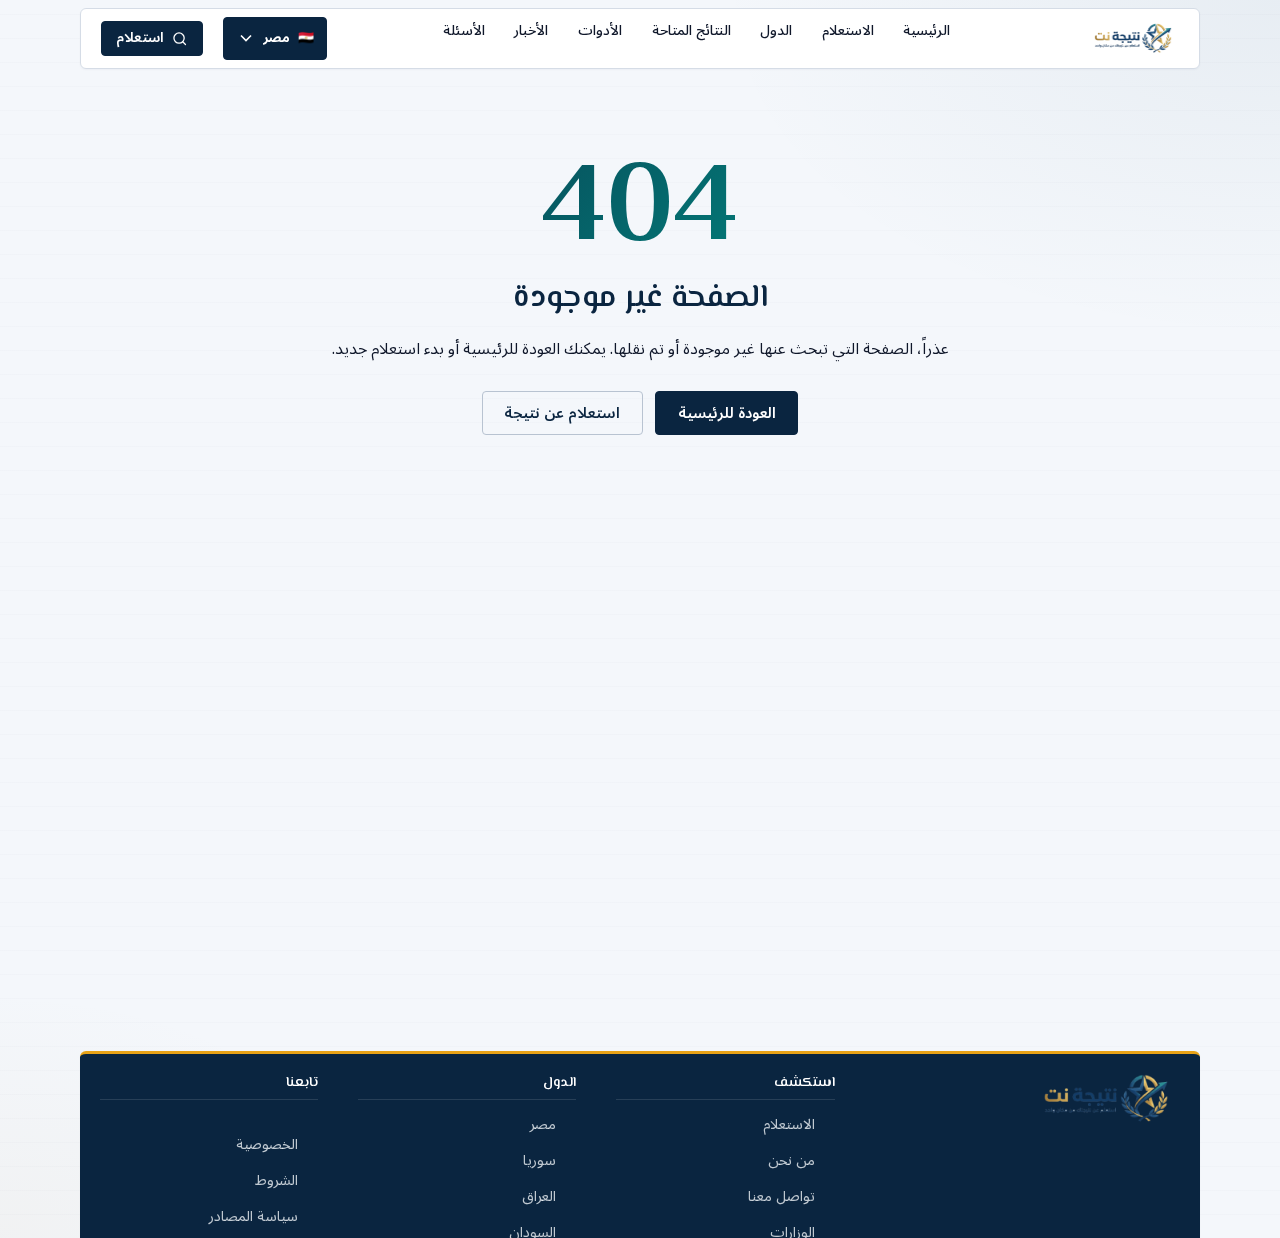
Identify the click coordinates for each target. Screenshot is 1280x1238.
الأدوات (600, 30)
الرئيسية (926, 30)
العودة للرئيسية (727, 413)
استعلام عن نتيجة (562, 413)
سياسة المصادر (253, 1216)
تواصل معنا (781, 1196)
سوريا (539, 1160)
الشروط (276, 1180)
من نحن (791, 1160)
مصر (543, 1124)
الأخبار (531, 30)
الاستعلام (848, 30)
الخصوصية (267, 1144)
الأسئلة (464, 30)
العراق (539, 1196)
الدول (776, 30)
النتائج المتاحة (691, 30)
